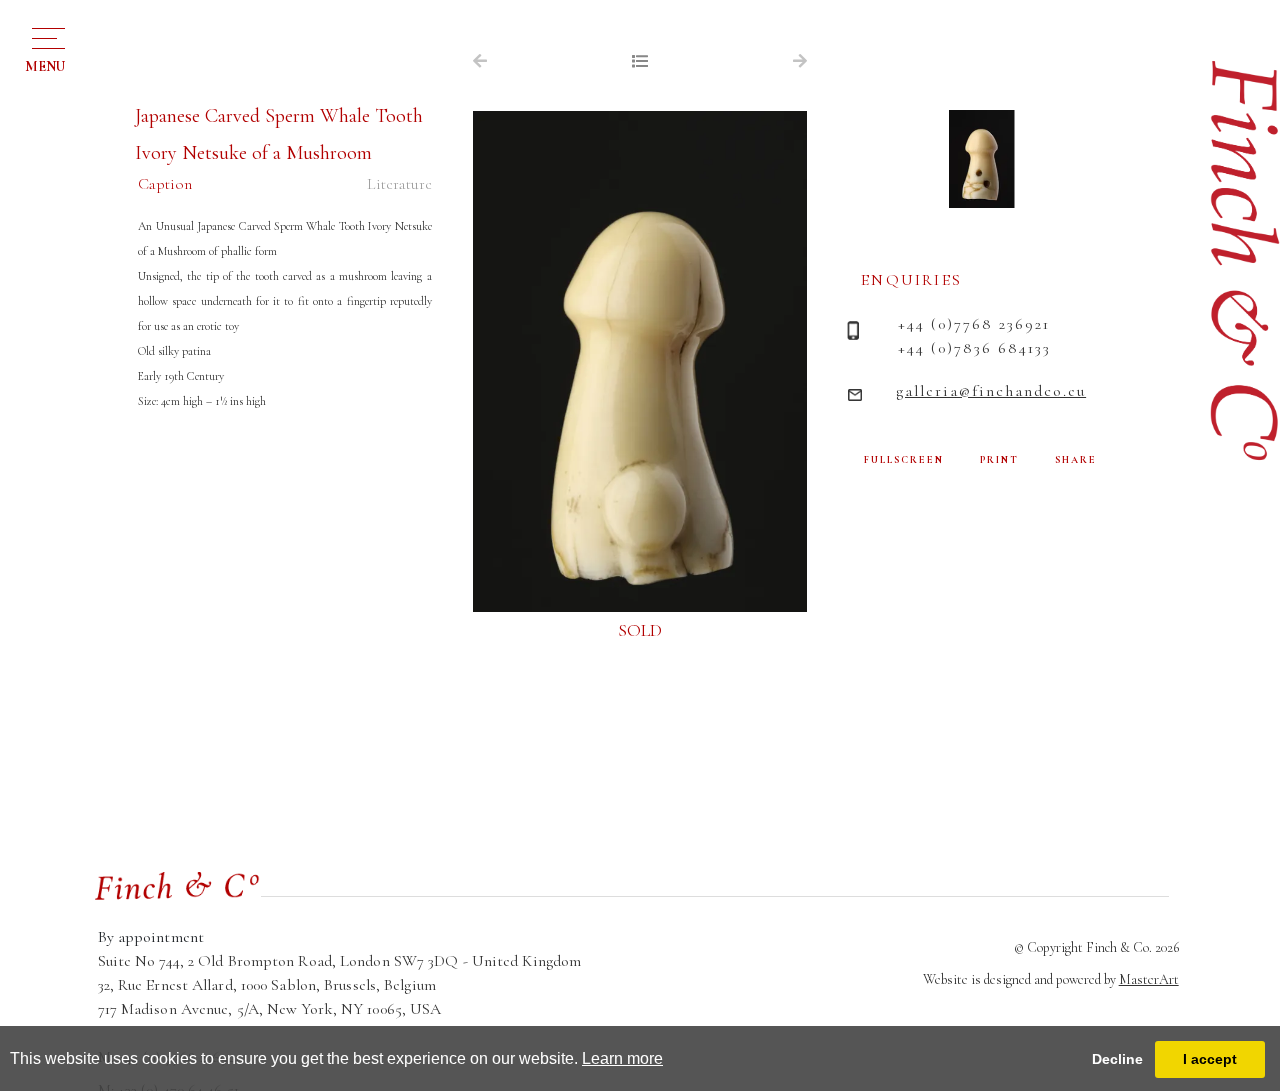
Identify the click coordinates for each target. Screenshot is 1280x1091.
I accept (1210, 1059)
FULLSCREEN (904, 460)
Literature (399, 184)
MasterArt (1149, 979)
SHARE (1076, 460)
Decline (1117, 1059)
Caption (165, 184)
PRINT (999, 460)
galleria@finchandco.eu (991, 391)
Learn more (622, 1058)
